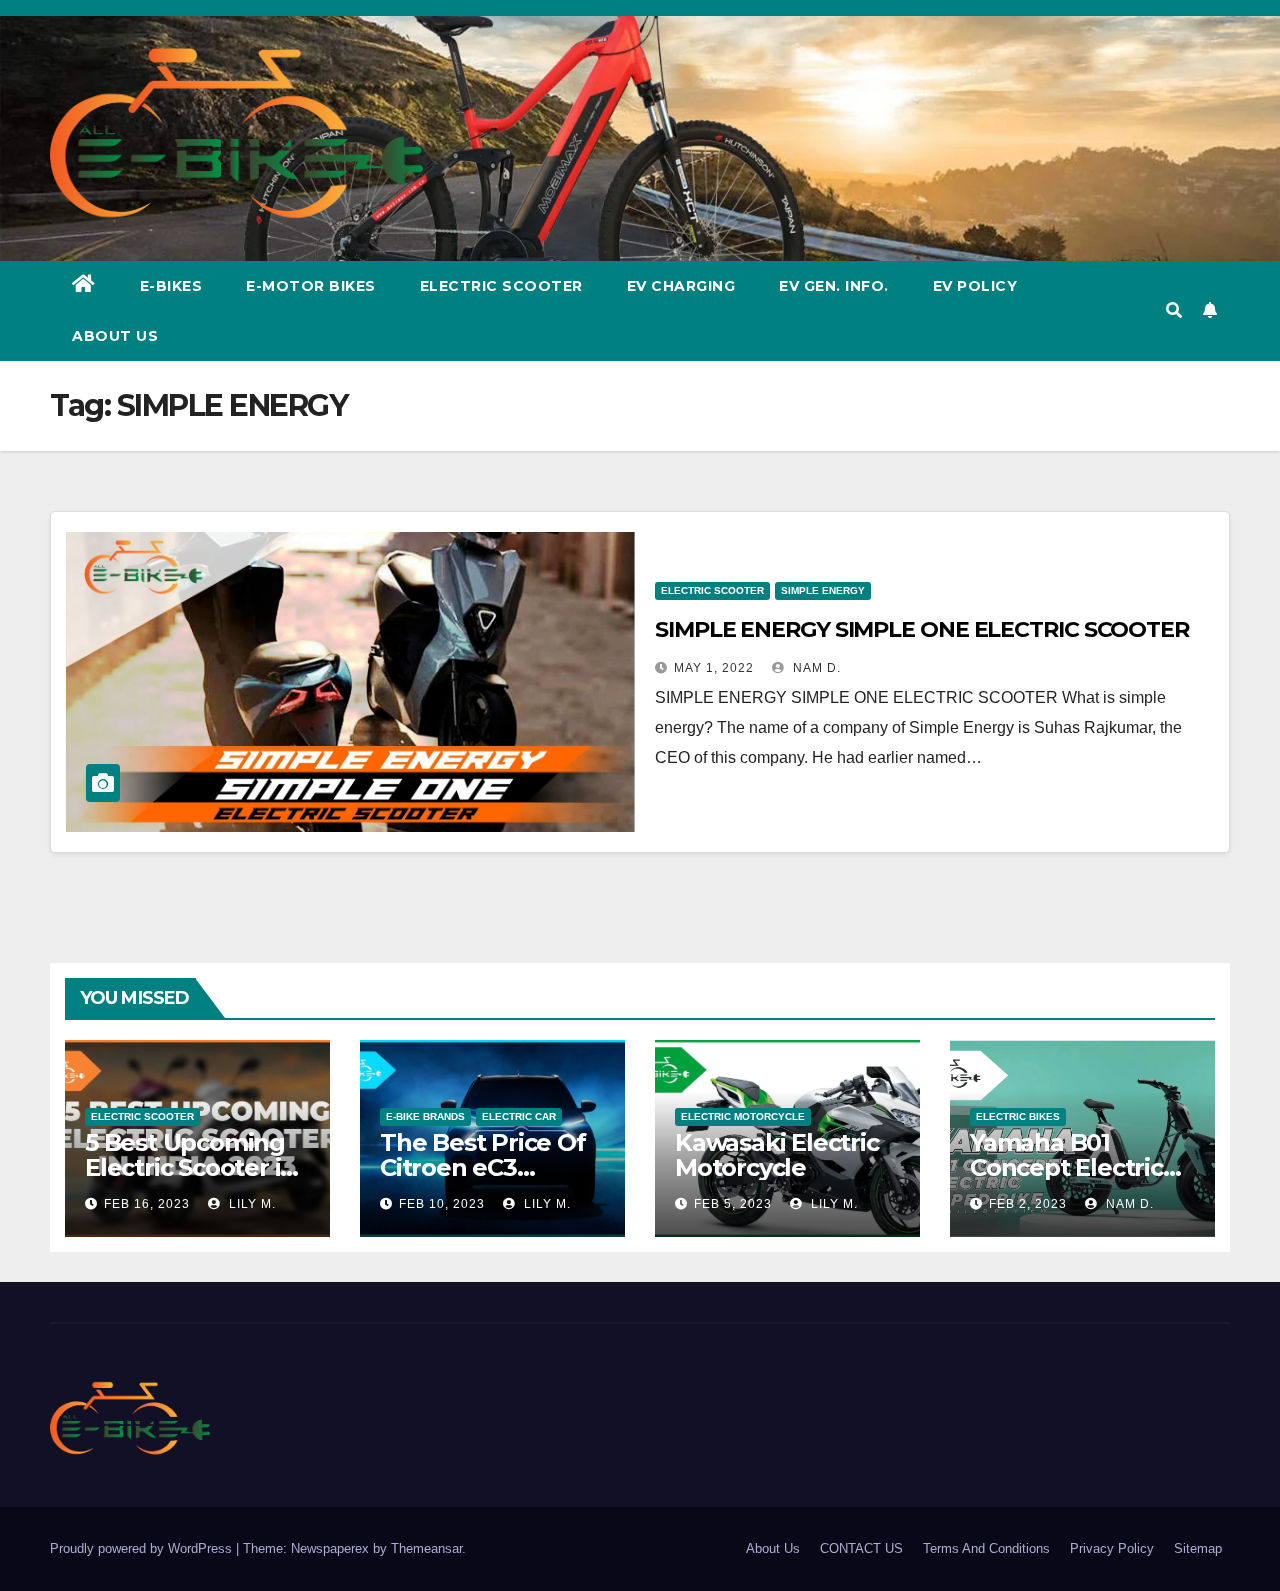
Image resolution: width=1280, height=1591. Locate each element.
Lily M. (250, 1204)
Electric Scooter (501, 286)
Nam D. (815, 668)
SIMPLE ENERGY (823, 590)
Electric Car (519, 1116)
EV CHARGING (681, 286)
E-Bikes (171, 286)
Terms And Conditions (986, 1548)
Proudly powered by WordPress (143, 1548)
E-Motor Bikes (311, 286)
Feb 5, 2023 (733, 1204)
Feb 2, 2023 (1028, 1204)
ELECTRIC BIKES (1018, 1116)
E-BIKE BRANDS (425, 1116)
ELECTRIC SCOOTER (712, 590)
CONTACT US (861, 1548)
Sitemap (1198, 1548)
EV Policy (975, 286)
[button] (1174, 310)
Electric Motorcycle (743, 1116)
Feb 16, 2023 (147, 1204)
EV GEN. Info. (834, 286)
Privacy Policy (1112, 1548)
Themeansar (426, 1548)
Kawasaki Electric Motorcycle (777, 1155)
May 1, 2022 (714, 668)
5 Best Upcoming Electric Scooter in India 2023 (190, 1167)
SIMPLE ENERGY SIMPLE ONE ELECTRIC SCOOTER (922, 629)
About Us (115, 336)
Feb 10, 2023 (442, 1204)
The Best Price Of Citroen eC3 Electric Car (483, 1167)
